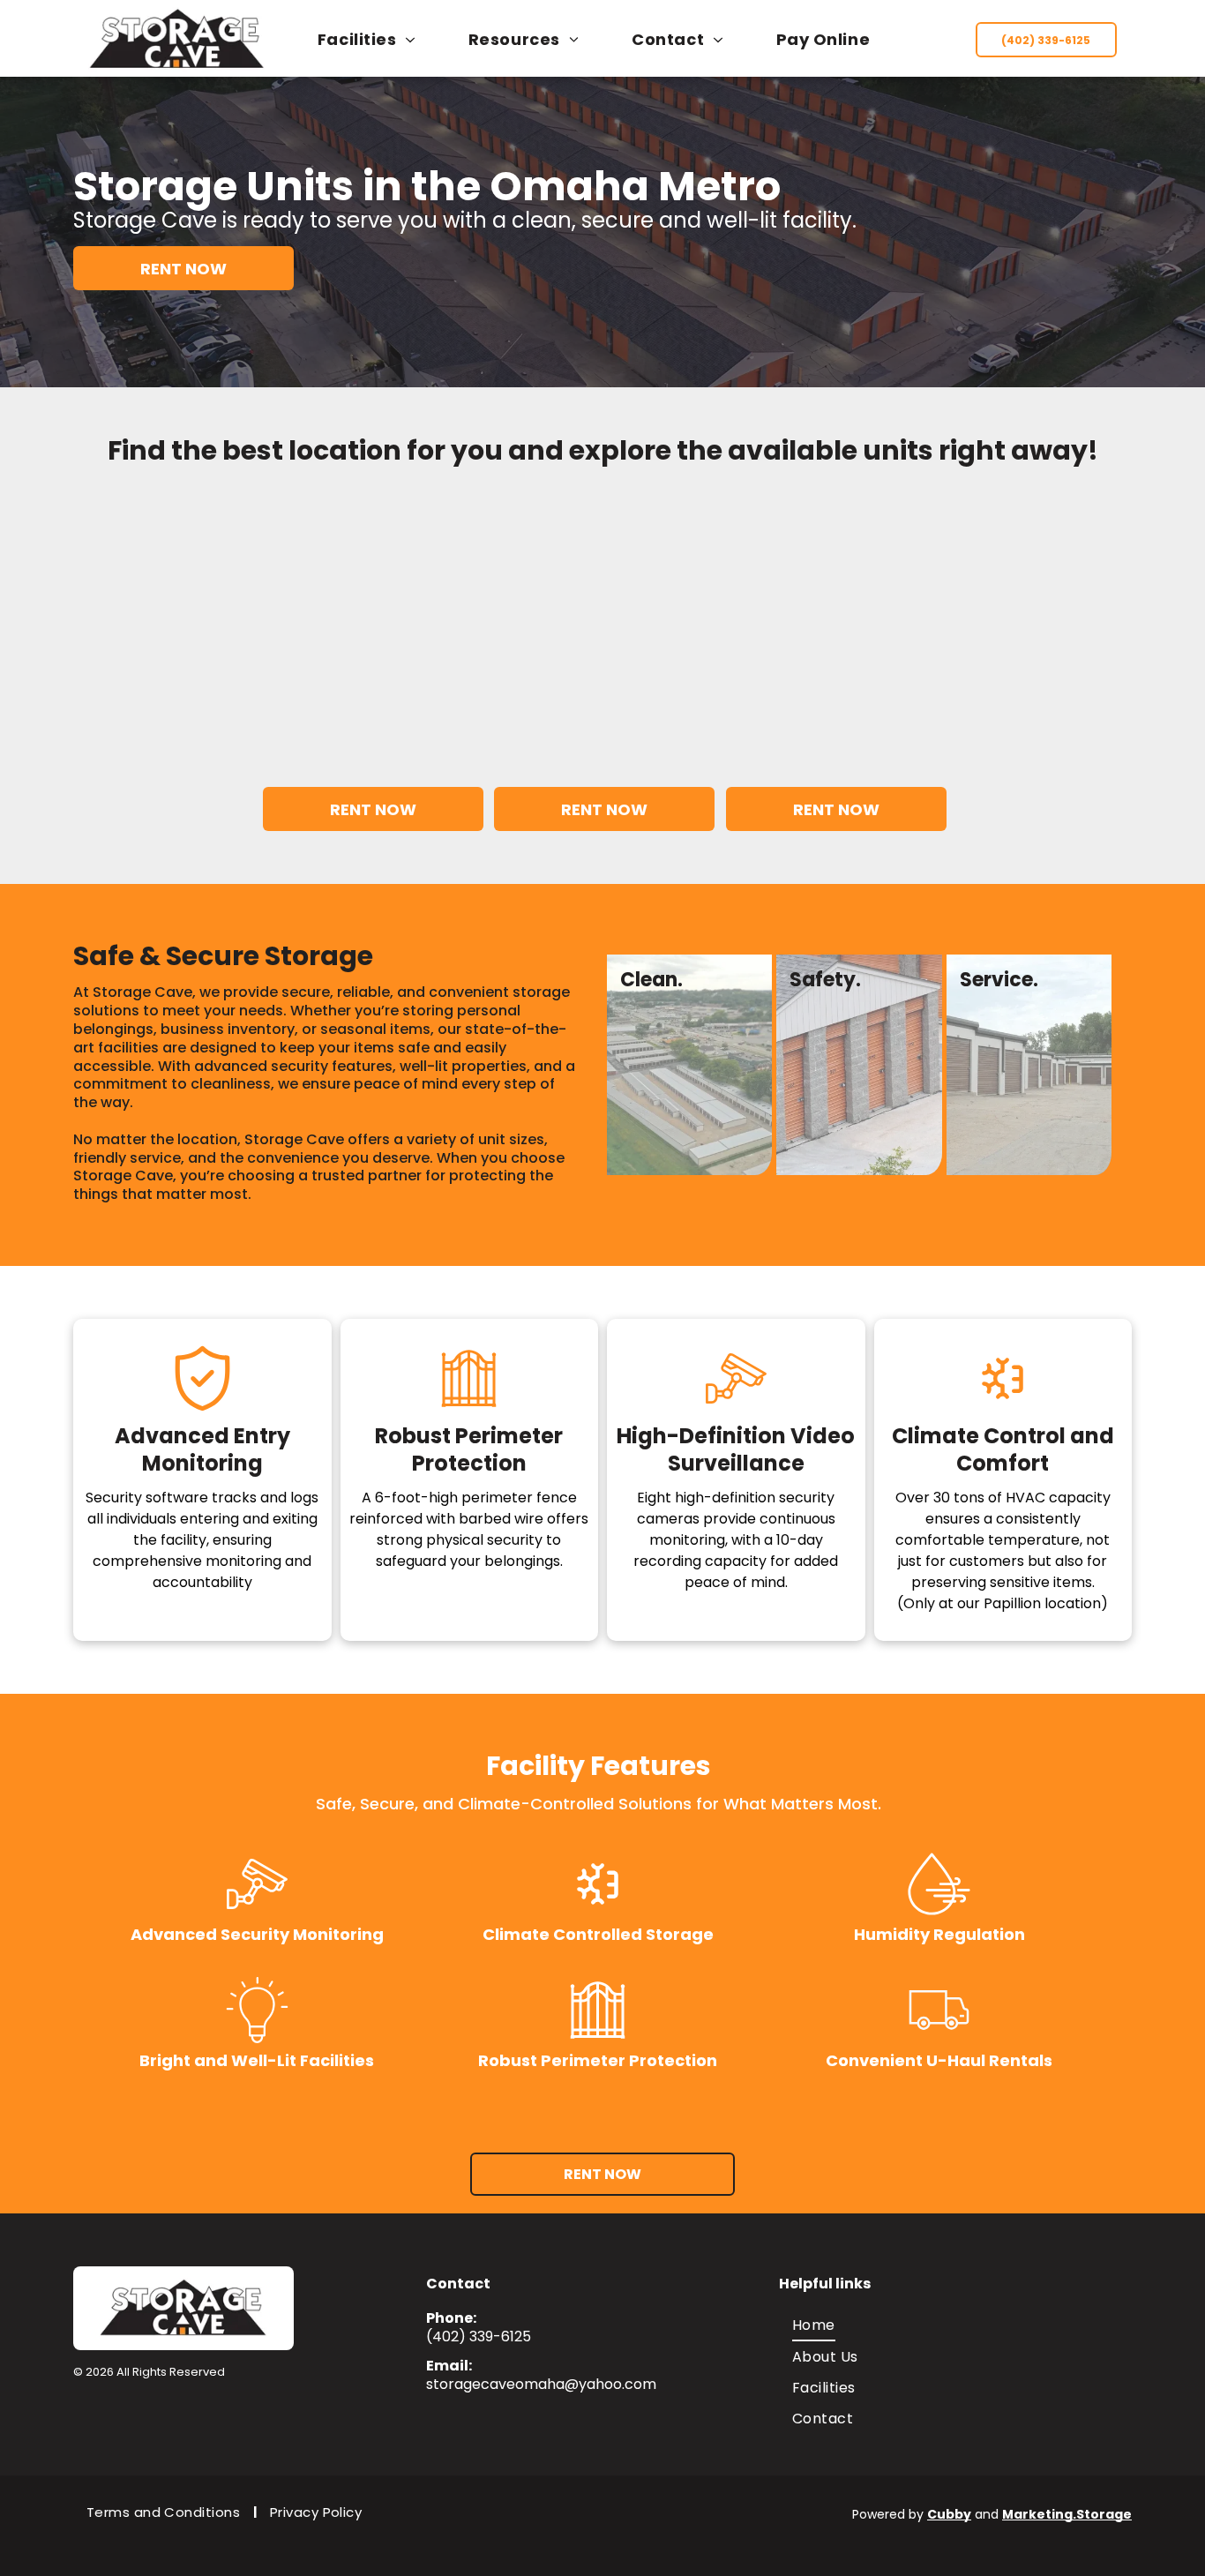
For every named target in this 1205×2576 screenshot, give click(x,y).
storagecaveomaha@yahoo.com (541, 2384)
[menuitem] (375, 39)
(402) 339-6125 (479, 2336)
